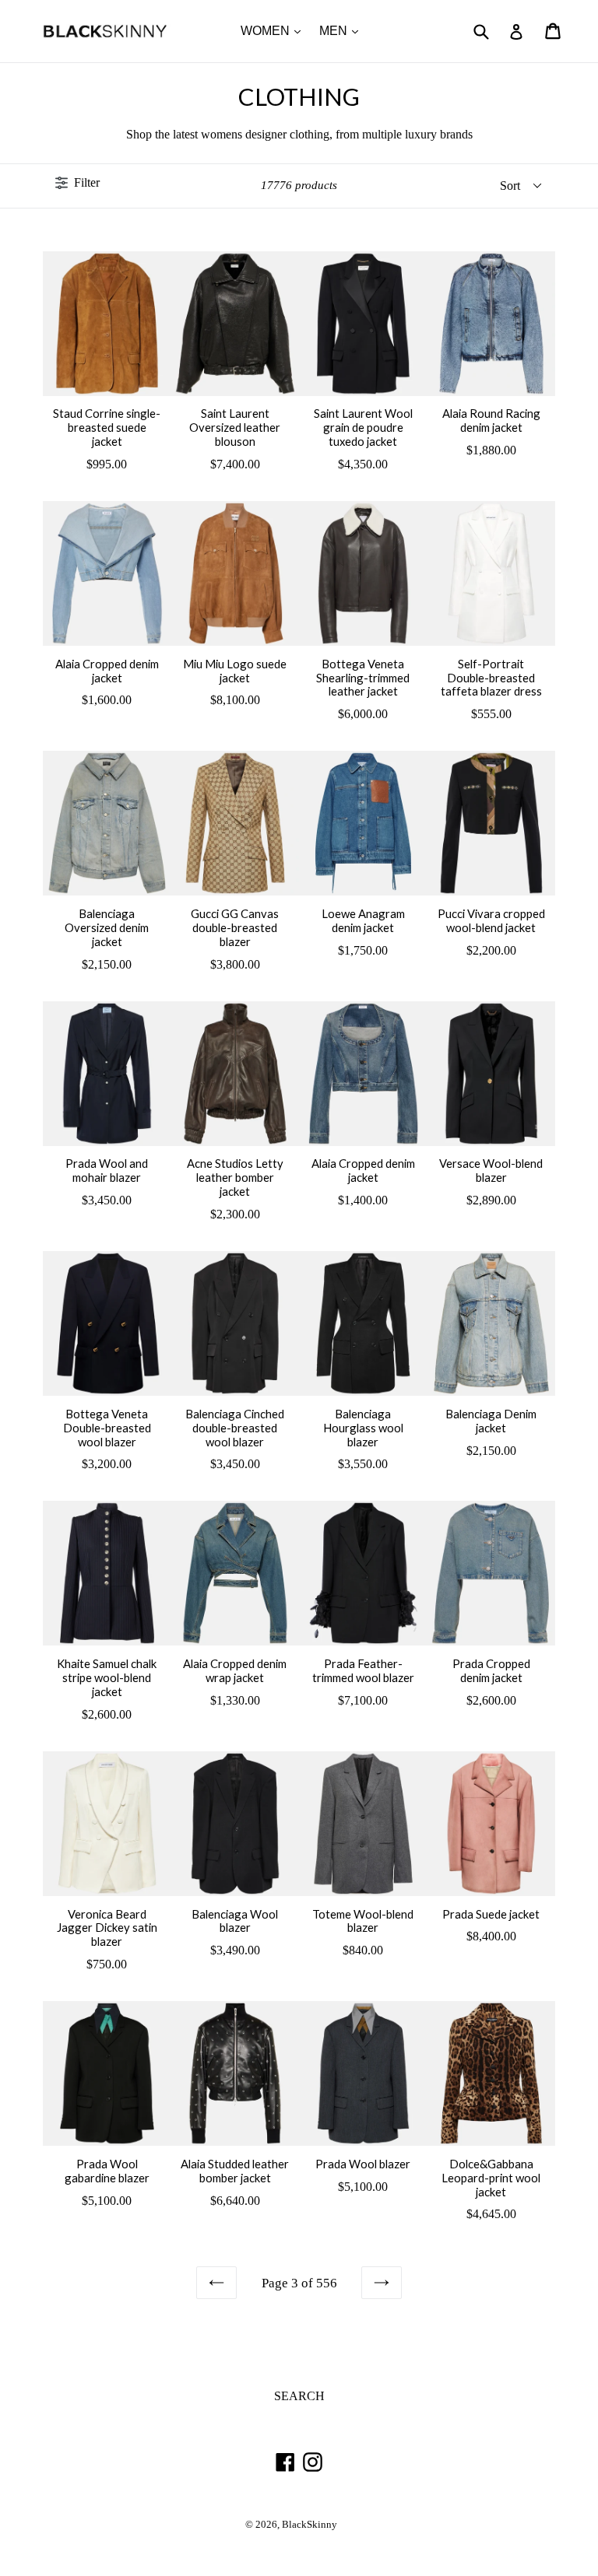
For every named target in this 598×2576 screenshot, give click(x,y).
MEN (343, 30)
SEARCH (299, 2396)
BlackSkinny (310, 2525)
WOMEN (274, 30)
